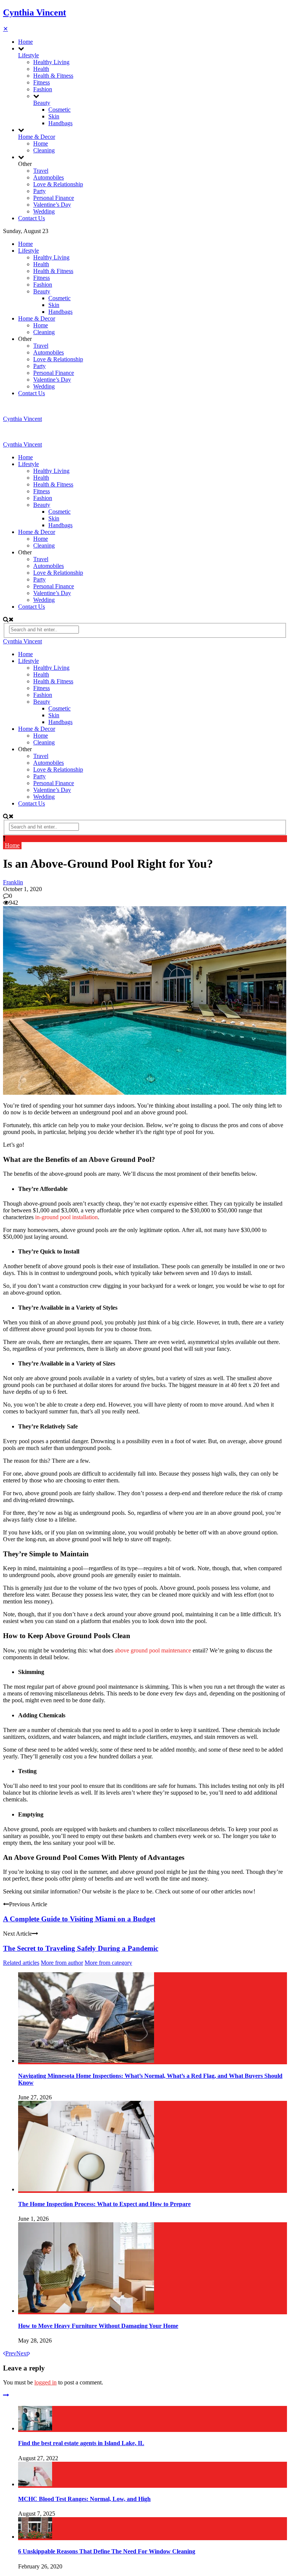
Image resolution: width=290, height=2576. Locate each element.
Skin (54, 116)
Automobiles (49, 177)
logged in (46, 2382)
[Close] (6, 2395)
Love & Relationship (58, 184)
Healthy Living (51, 62)
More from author (62, 1963)
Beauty (42, 103)
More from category (108, 1963)
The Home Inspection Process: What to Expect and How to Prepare (104, 2204)
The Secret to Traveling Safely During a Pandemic (81, 1948)
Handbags (60, 123)
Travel (41, 171)
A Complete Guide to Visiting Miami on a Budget (79, 1919)
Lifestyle (29, 55)
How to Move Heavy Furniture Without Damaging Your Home (98, 2326)
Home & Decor (37, 137)
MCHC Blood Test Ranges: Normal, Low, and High (84, 2499)
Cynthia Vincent (35, 12)
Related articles (21, 1963)
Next (22, 2353)
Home (25, 42)
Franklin (13, 882)
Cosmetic (59, 110)
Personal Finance (54, 198)
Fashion (43, 89)
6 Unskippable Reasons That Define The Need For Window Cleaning (107, 2551)
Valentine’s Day (52, 205)
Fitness (42, 82)
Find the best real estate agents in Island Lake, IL (81, 2443)
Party (39, 191)
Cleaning (44, 150)
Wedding (44, 211)
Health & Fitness (53, 76)
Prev (11, 2353)
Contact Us (32, 218)
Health (41, 69)
